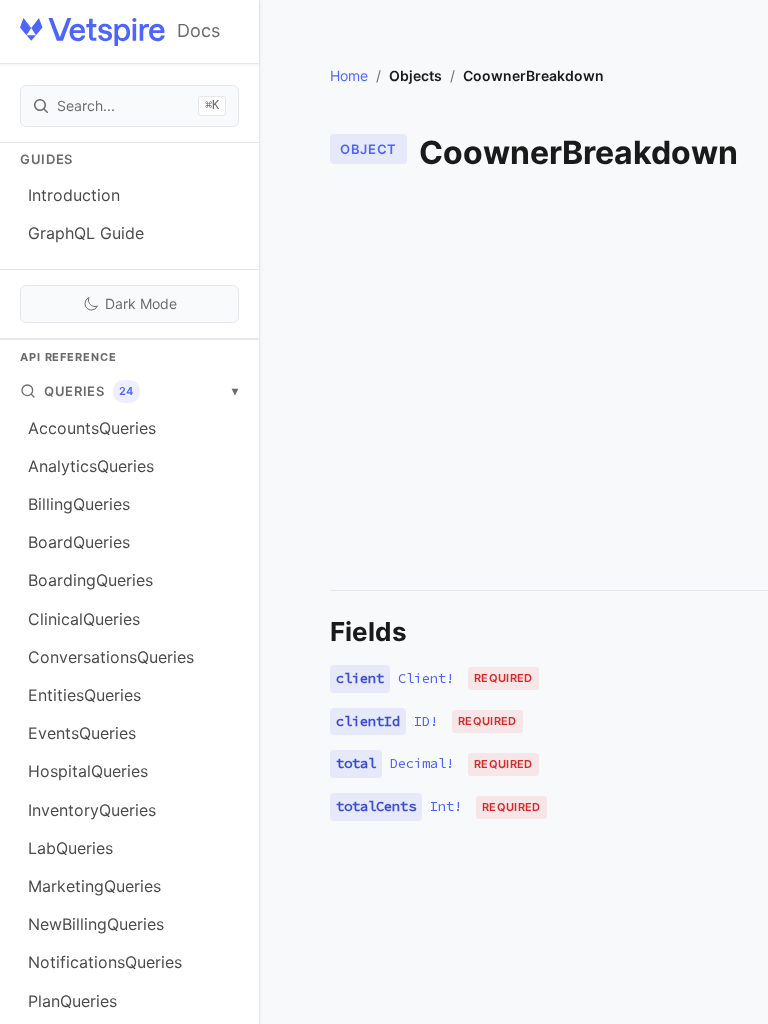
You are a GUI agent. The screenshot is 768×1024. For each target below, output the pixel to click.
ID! (426, 721)
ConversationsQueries (111, 657)
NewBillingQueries (96, 924)
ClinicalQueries (84, 619)
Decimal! (422, 763)
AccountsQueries (92, 428)
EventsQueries (82, 733)
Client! (426, 678)
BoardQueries (79, 542)
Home (349, 75)
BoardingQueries (90, 580)
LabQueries (70, 848)
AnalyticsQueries (91, 466)
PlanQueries (72, 1001)
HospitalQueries (88, 771)
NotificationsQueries (105, 962)
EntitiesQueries (84, 695)
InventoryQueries (92, 810)
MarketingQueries (94, 886)
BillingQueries (79, 504)
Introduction (74, 195)
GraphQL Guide (86, 233)
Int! (446, 806)
